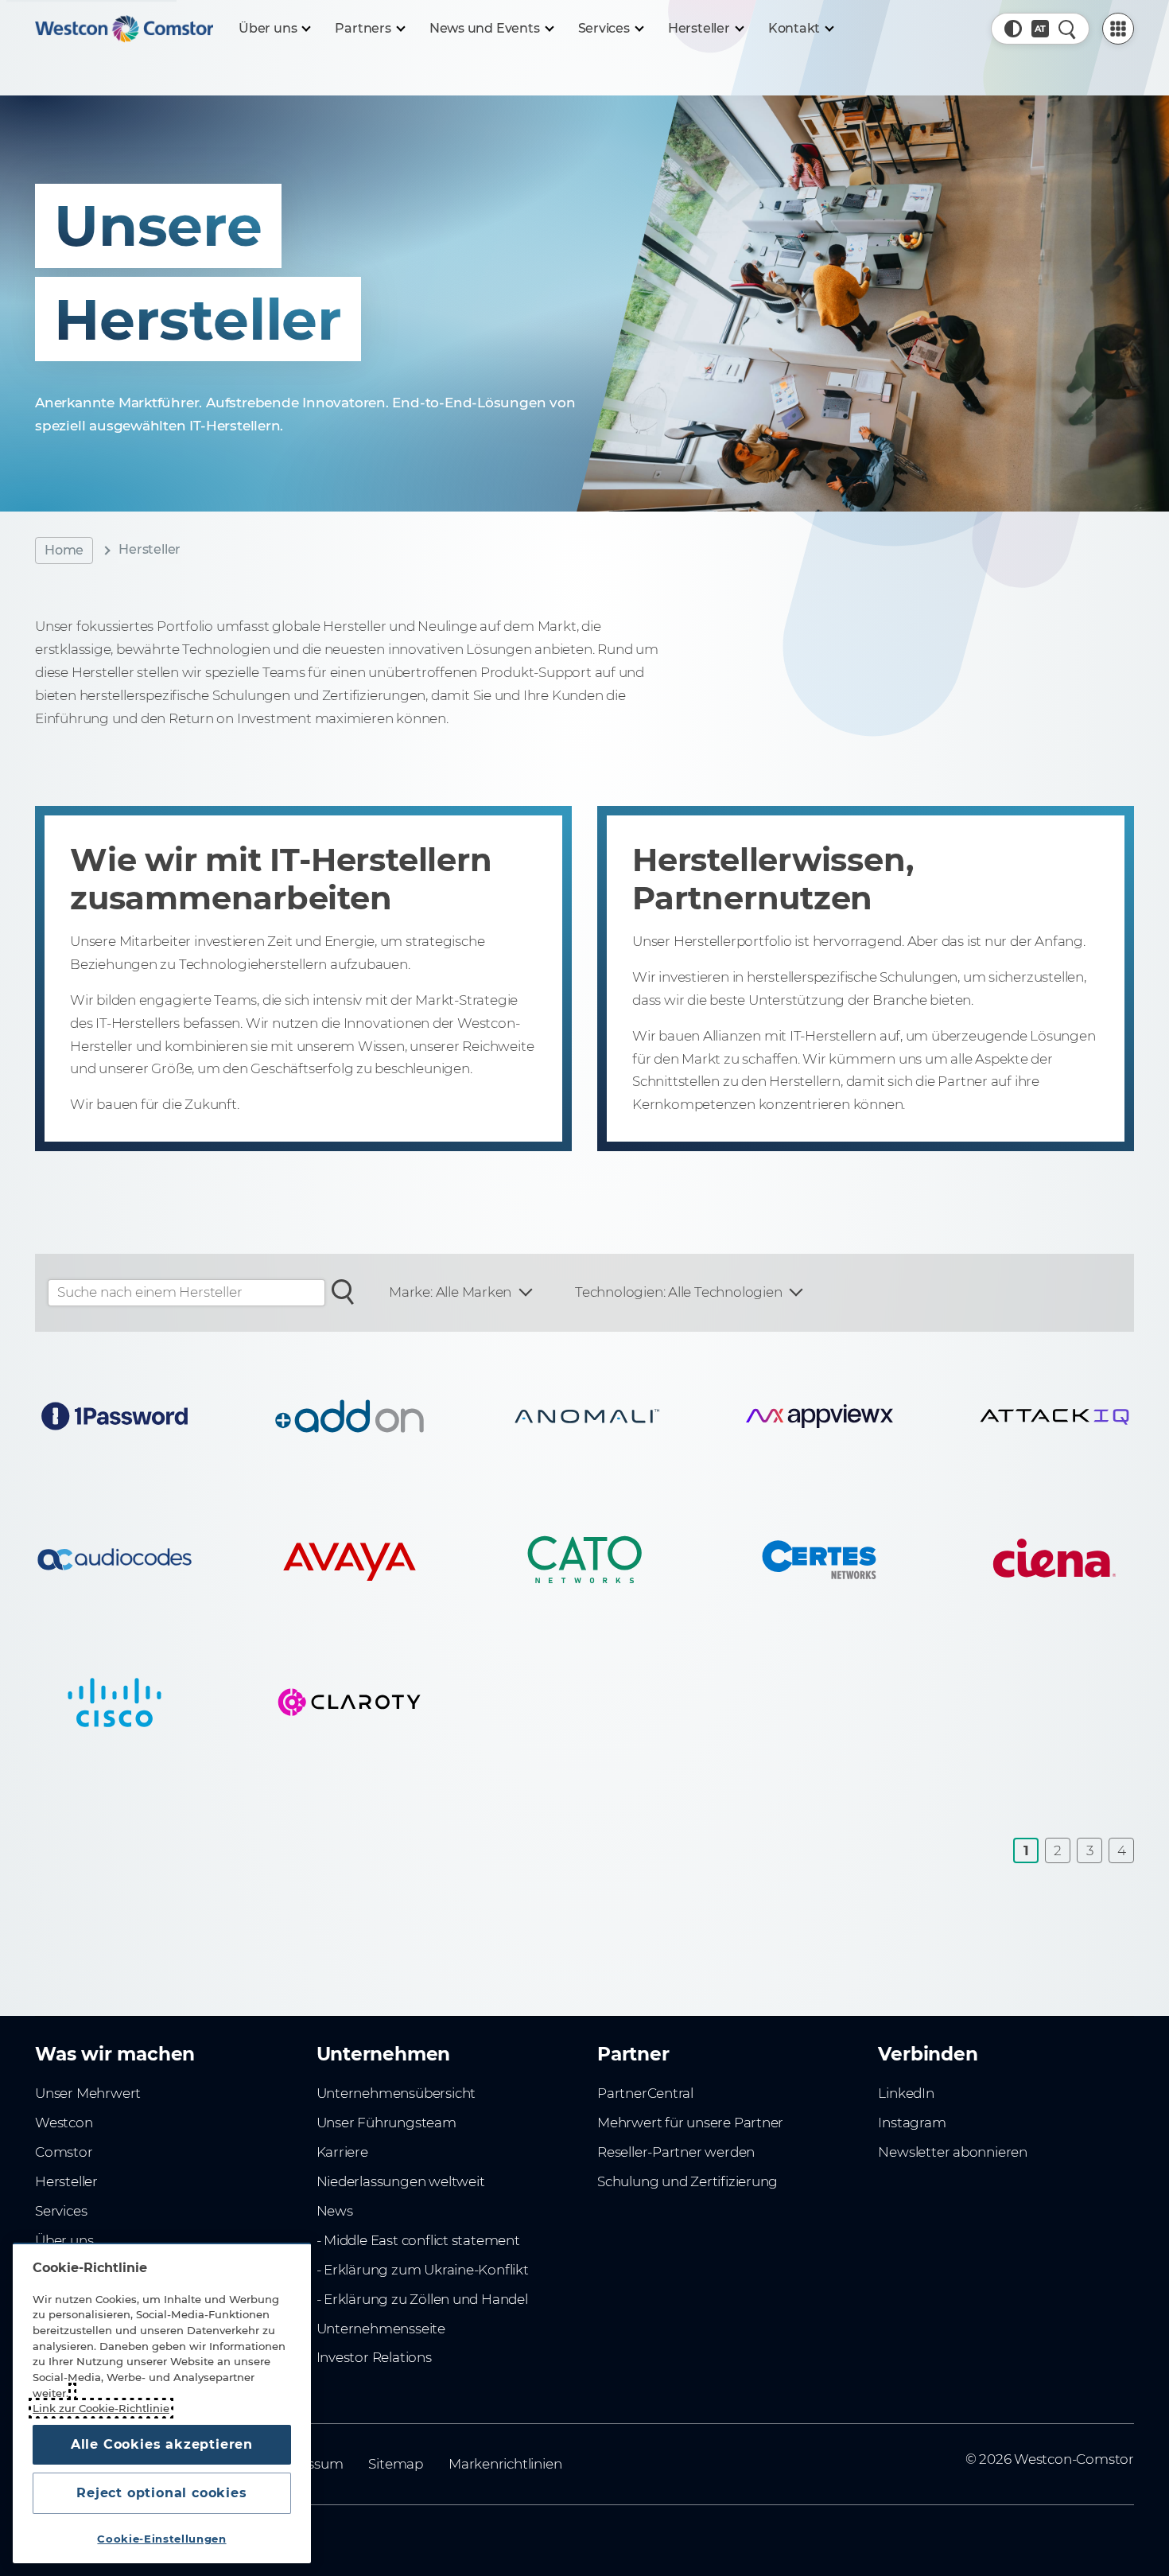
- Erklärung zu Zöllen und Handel (422, 2299)
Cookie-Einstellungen (161, 2539)
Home (64, 550)
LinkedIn (906, 2093)
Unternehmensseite (381, 2329)
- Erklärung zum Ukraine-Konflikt (423, 2270)
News (335, 2211)
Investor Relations (374, 2357)
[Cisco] (115, 1702)
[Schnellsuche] (1067, 29)
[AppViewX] (820, 1416)
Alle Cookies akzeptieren (162, 2444)
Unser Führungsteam (386, 2123)
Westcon (64, 2123)
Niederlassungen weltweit (401, 2181)
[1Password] (115, 1416)
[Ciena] (1054, 1559)
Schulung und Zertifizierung (687, 2181)
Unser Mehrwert (88, 2093)
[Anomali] (584, 1416)
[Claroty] (350, 1702)
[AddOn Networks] (350, 1416)
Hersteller (66, 2181)
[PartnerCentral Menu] (1118, 29)
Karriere (342, 2152)
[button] (1013, 29)
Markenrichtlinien (505, 2464)
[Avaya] (350, 1559)
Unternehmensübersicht (396, 2093)
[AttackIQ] (1054, 1416)
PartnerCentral (645, 2093)
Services (61, 2211)
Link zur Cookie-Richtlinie (101, 2408)
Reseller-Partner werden (676, 2152)
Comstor (64, 2152)
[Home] (124, 29)
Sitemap (396, 2464)
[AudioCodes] (115, 1559)
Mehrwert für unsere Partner (690, 2123)
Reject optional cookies (161, 2493)
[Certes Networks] (820, 1559)
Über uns (64, 2240)
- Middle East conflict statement (418, 2240)
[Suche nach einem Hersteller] (343, 1290)
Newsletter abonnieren (953, 2152)
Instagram (912, 2123)
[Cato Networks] (584, 1559)
